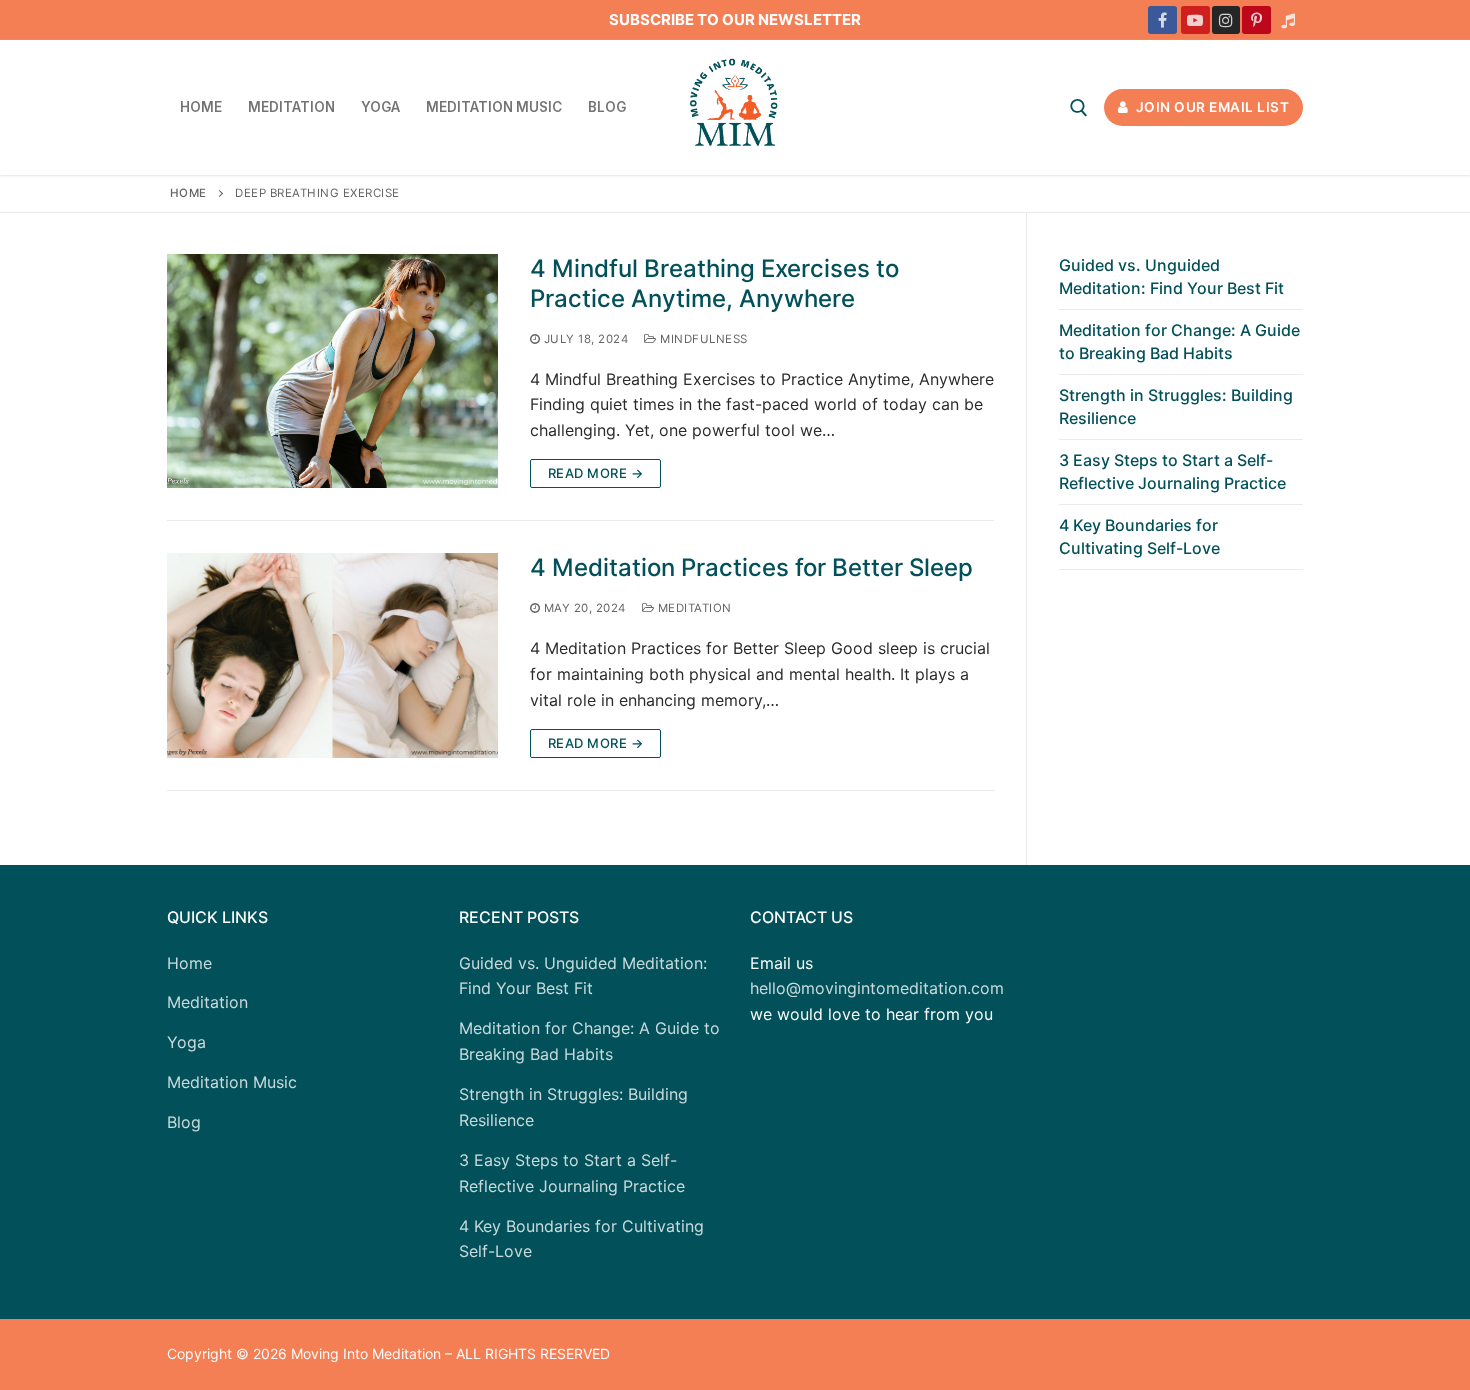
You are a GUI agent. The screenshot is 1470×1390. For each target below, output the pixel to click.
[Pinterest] (1256, 20)
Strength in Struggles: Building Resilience (1176, 406)
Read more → (596, 473)
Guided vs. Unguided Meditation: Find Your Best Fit (1171, 276)
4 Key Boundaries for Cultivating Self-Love (1139, 536)
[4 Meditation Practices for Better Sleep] (332, 655)
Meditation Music (232, 1082)
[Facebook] (1162, 20)
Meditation (693, 608)
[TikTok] (1287, 20)
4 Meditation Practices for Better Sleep (751, 567)
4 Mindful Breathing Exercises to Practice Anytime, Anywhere (714, 283)
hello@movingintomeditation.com (877, 988)
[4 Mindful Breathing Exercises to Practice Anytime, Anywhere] (332, 371)
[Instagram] (1226, 20)
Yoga (186, 1042)
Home (188, 193)
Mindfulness (702, 339)
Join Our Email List (1210, 107)
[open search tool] (1079, 108)
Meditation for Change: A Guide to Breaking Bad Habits (1179, 341)
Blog (184, 1122)
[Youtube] (1195, 20)
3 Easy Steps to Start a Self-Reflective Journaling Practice (1172, 471)
